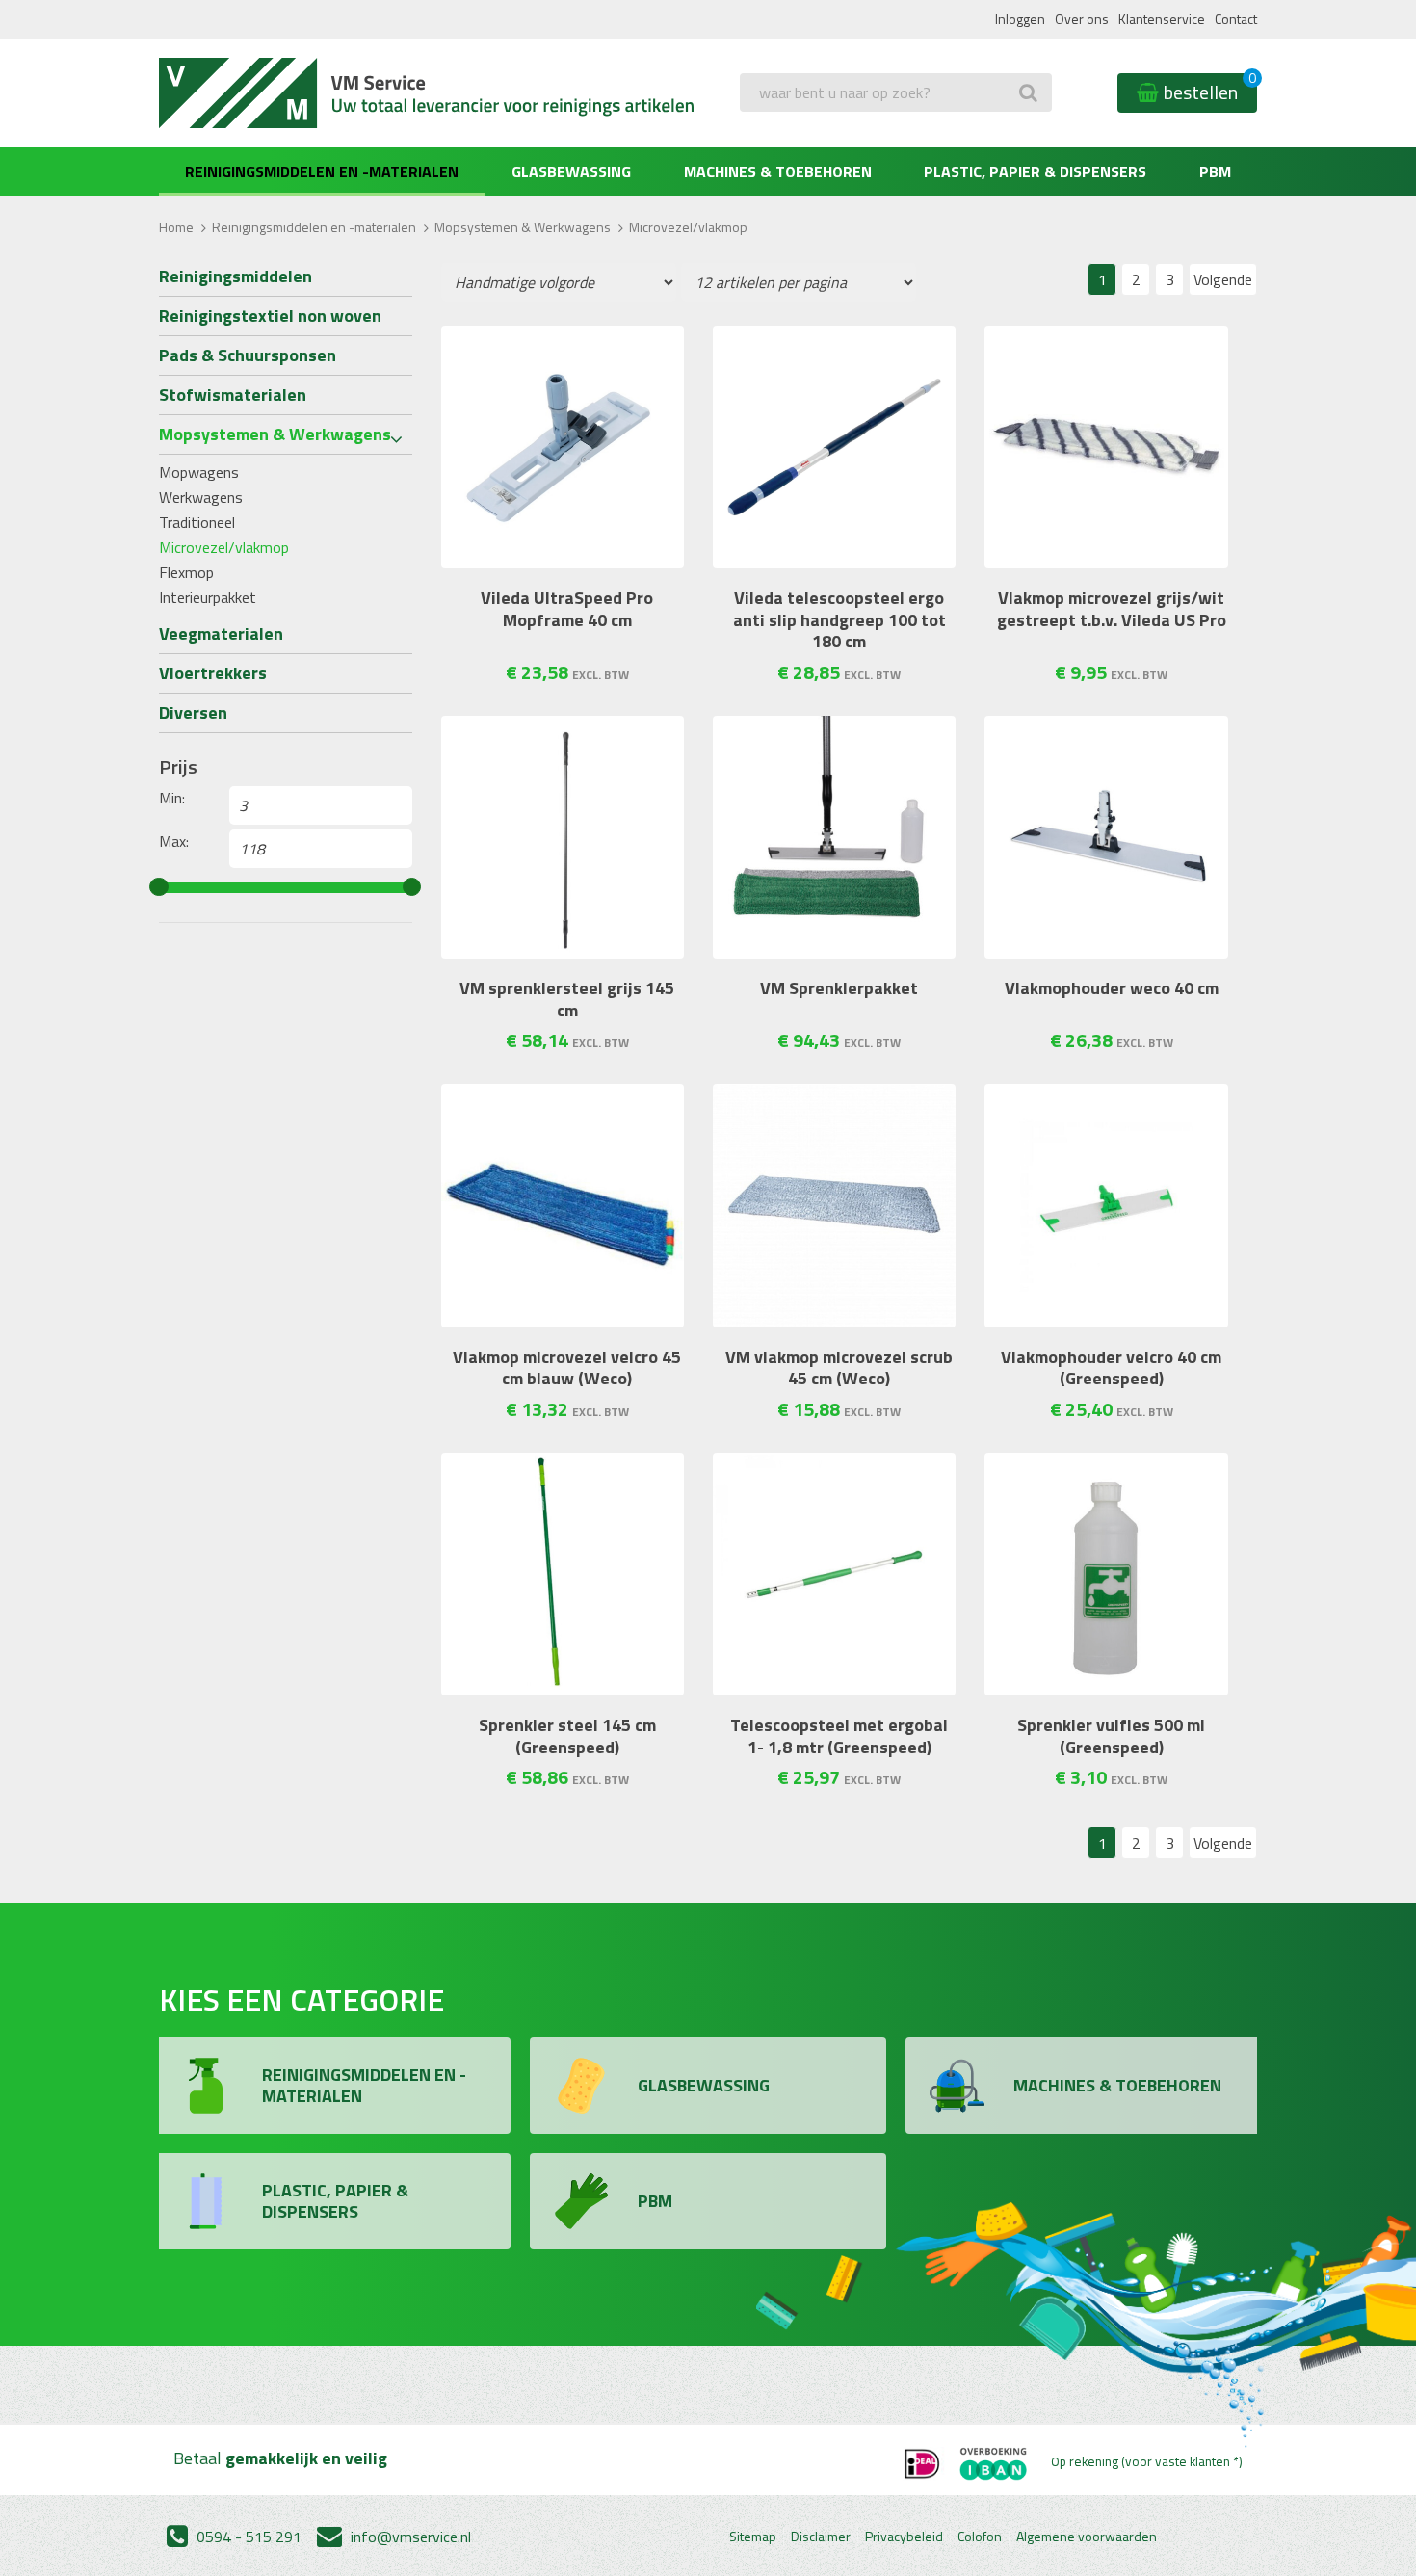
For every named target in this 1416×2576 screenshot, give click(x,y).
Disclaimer (821, 2537)
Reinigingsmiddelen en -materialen (322, 171)
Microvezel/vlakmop (224, 547)
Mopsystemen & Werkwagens (523, 227)
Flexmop (186, 572)
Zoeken (769, 131)
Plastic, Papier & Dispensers (1035, 171)
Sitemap (753, 2537)
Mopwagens (199, 472)
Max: (174, 841)
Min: (172, 798)
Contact (1236, 19)
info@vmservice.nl (409, 2537)
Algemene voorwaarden (1087, 2537)
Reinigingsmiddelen (236, 276)
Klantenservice (1162, 19)
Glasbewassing (571, 171)
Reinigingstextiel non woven (270, 315)
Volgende (1223, 279)
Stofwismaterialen (233, 394)
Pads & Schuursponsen (248, 355)
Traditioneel (197, 522)
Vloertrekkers (213, 673)
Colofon (980, 2537)
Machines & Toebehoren (778, 171)
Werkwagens (201, 497)
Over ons (1082, 19)
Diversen (193, 712)
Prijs (178, 767)
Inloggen (1020, 19)
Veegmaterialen (221, 633)
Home (176, 227)
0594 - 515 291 (247, 2537)
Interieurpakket (208, 597)
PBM (1215, 171)
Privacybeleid (904, 2537)
